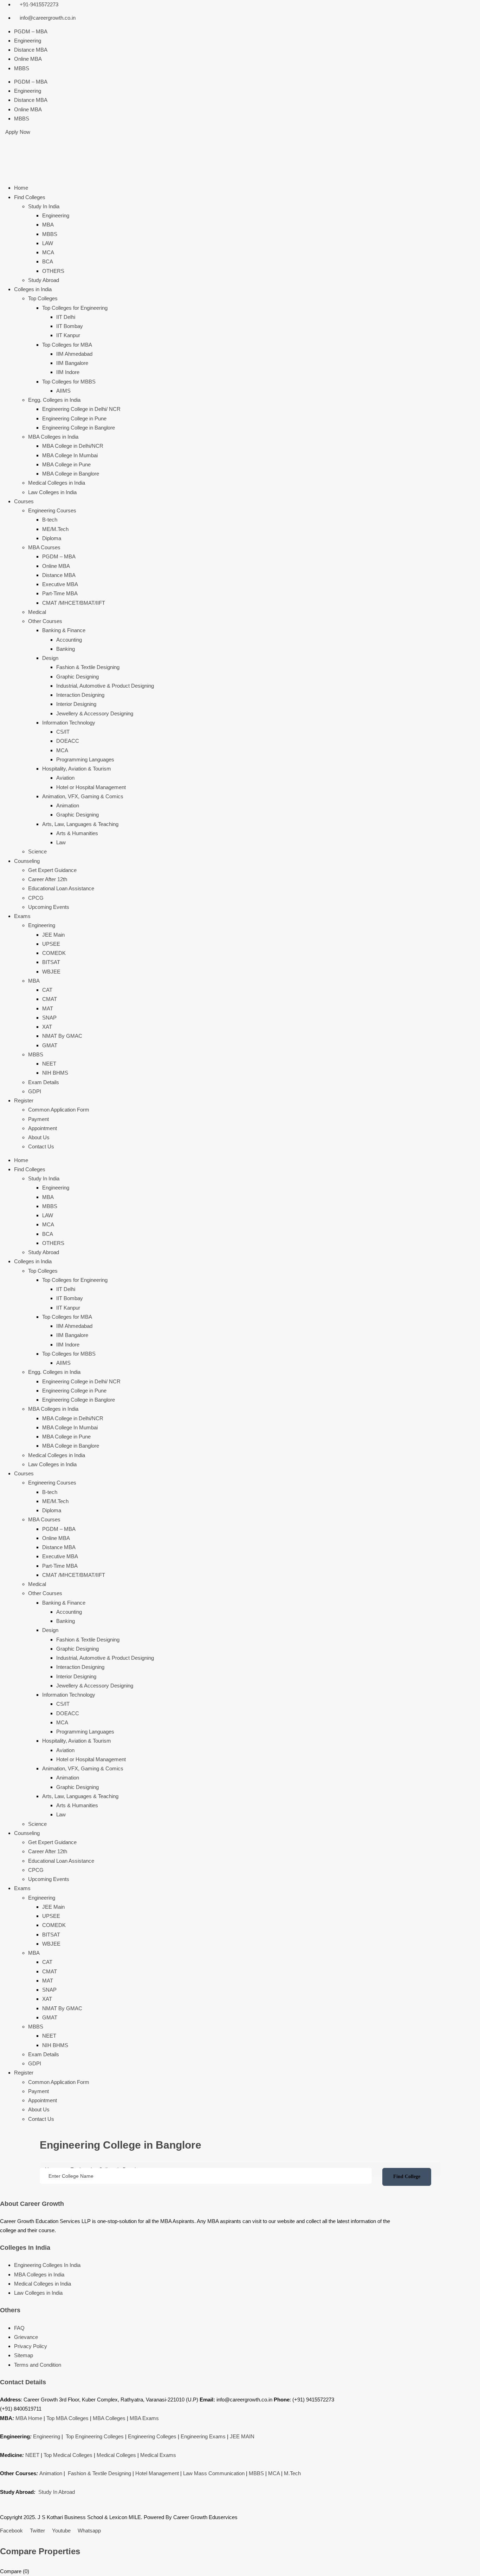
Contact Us (41, 1146)
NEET (49, 1064)
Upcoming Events (49, 907)
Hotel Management (157, 2473)
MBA (48, 225)
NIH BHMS (55, 1073)
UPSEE (51, 944)
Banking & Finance (64, 630)
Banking (66, 649)
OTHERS (53, 271)
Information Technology (69, 723)
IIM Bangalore (72, 363)
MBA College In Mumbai (70, 455)
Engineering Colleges (152, 2436)
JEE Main (53, 935)
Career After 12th (48, 879)
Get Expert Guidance (52, 870)
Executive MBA (60, 584)
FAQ (19, 2328)
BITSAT (51, 962)
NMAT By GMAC (62, 1036)
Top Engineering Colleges (95, 2436)
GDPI (35, 1091)
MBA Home (29, 2418)
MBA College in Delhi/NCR (73, 446)
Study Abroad (44, 280)
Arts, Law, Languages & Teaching (80, 824)
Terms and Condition (38, 2365)
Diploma (52, 538)
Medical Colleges (116, 2455)
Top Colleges (43, 298)
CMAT (50, 999)
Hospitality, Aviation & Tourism (77, 769)
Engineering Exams (203, 2436)
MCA (48, 252)
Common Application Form (59, 1110)
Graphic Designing (77, 677)
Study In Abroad (57, 2492)
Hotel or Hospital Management (91, 787)
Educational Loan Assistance (61, 888)
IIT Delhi (66, 317)
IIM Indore (68, 372)
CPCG (36, 898)
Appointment (43, 1128)
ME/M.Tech (55, 529)
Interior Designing (76, 704)
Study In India (44, 206)
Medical (37, 612)
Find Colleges (30, 197)
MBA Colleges (109, 2418)
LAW (48, 243)
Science (37, 851)
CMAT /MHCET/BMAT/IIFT (74, 603)
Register (24, 1100)
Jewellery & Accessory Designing (95, 713)
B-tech (50, 520)
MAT (48, 1008)
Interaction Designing (80, 695)
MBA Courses (44, 547)
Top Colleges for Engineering (75, 308)
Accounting (69, 640)
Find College (407, 2177)
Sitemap (24, 2355)
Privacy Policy (31, 2346)
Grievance (26, 2337)
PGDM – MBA (31, 31)
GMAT (50, 1045)
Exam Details (44, 1082)
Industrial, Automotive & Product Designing (105, 686)
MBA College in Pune (66, 464)
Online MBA (28, 59)
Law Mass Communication (214, 2473)
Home (21, 188)
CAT (47, 990)
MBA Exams (144, 2418)
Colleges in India (33, 289)
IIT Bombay (70, 326)
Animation (68, 805)
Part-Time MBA (60, 593)
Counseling (27, 861)
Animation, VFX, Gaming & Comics (83, 796)
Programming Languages (85, 759)
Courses (24, 501)
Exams (22, 916)
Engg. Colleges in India (54, 400)
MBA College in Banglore (71, 474)
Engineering (28, 41)
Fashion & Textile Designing (88, 667)
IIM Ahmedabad (74, 354)
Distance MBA (31, 50)
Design (50, 658)
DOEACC (68, 741)
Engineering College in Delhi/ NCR (81, 409)
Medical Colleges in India (57, 483)
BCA (48, 261)
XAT (47, 1027)
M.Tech (292, 2473)
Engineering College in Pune (74, 418)
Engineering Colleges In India (47, 2265)
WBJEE (51, 972)
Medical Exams (158, 2455)
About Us (39, 1137)
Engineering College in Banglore (79, 428)
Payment (38, 1119)
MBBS (22, 68)
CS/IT (63, 732)
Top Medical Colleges (68, 2455)
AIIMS (63, 391)
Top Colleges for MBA (67, 345)
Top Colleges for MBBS (69, 382)
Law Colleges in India (52, 492)
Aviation (65, 778)
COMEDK (54, 953)
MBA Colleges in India (53, 437)
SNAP (49, 1018)
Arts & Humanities (77, 833)
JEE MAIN (242, 2436)
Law (61, 842)
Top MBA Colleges (67, 2418)
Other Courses (45, 621)
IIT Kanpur (68, 335)
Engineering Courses (52, 510)
